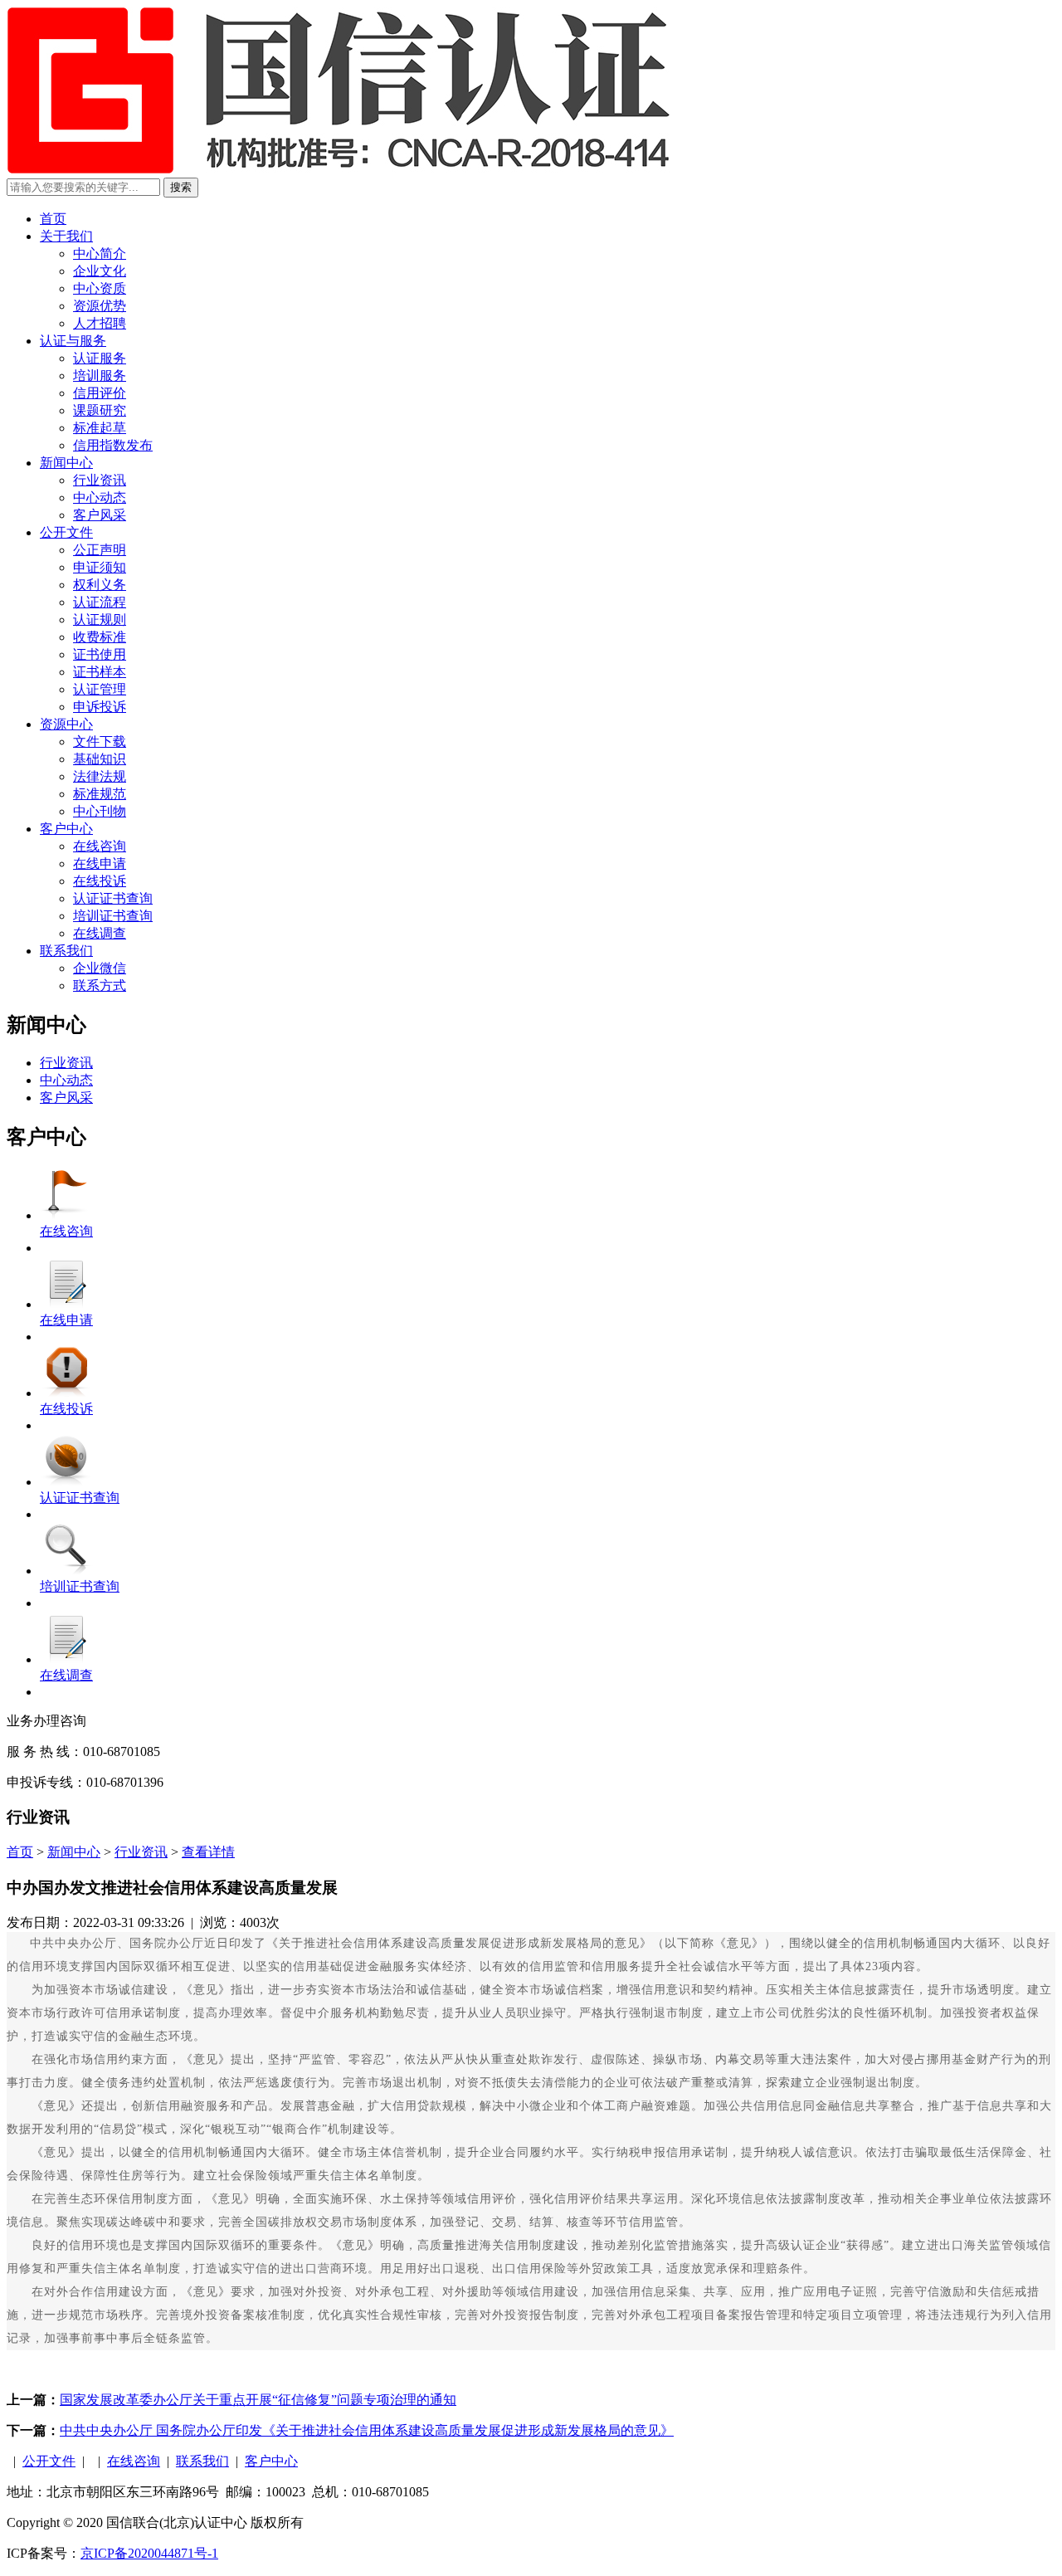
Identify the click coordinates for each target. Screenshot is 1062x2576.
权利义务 (100, 585)
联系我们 (66, 951)
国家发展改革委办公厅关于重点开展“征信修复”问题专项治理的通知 (258, 2400)
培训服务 (100, 376)
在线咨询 (100, 846)
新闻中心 (66, 463)
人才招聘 (100, 323)
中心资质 (100, 288)
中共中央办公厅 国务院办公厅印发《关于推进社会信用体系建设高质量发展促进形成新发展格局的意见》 (367, 2430)
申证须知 (100, 567)
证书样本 (100, 672)
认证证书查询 (113, 898)
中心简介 (100, 254)
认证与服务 (73, 341)
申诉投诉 (100, 707)
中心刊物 (100, 811)
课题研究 (100, 410)
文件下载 (100, 742)
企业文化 (100, 271)
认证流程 (100, 602)
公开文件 (66, 532)
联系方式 (100, 986)
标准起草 (100, 428)
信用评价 (100, 393)
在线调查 (100, 933)
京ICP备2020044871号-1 (149, 2553)
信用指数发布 (113, 445)
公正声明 (100, 550)
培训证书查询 (113, 916)
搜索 (181, 187)
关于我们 (66, 236)
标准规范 (100, 794)
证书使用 (100, 654)
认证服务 (100, 358)
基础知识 (100, 759)
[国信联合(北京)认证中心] (339, 170)
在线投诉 (100, 881)
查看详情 (208, 1852)
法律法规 (100, 776)
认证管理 (100, 689)
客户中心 (66, 829)
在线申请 (100, 864)
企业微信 (100, 968)
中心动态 (100, 498)
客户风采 (100, 515)
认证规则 (100, 620)
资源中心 (66, 724)
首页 (53, 219)
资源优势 (100, 306)
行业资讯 (100, 480)
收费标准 (100, 637)
